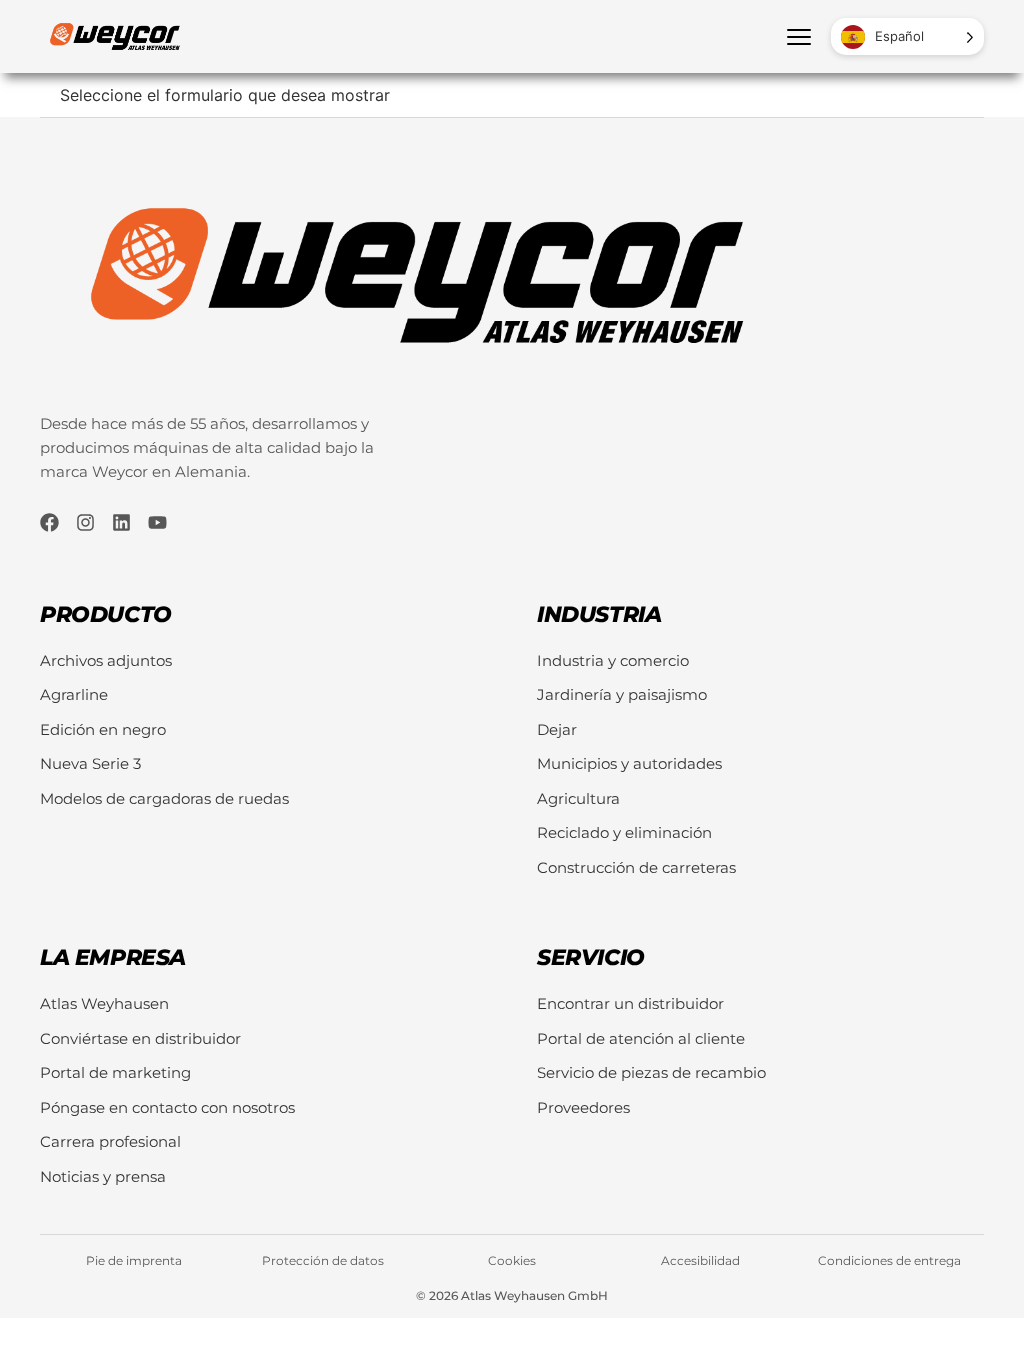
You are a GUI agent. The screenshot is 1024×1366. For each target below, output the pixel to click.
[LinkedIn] (121, 522)
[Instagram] (85, 522)
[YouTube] (157, 522)
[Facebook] (49, 522)
